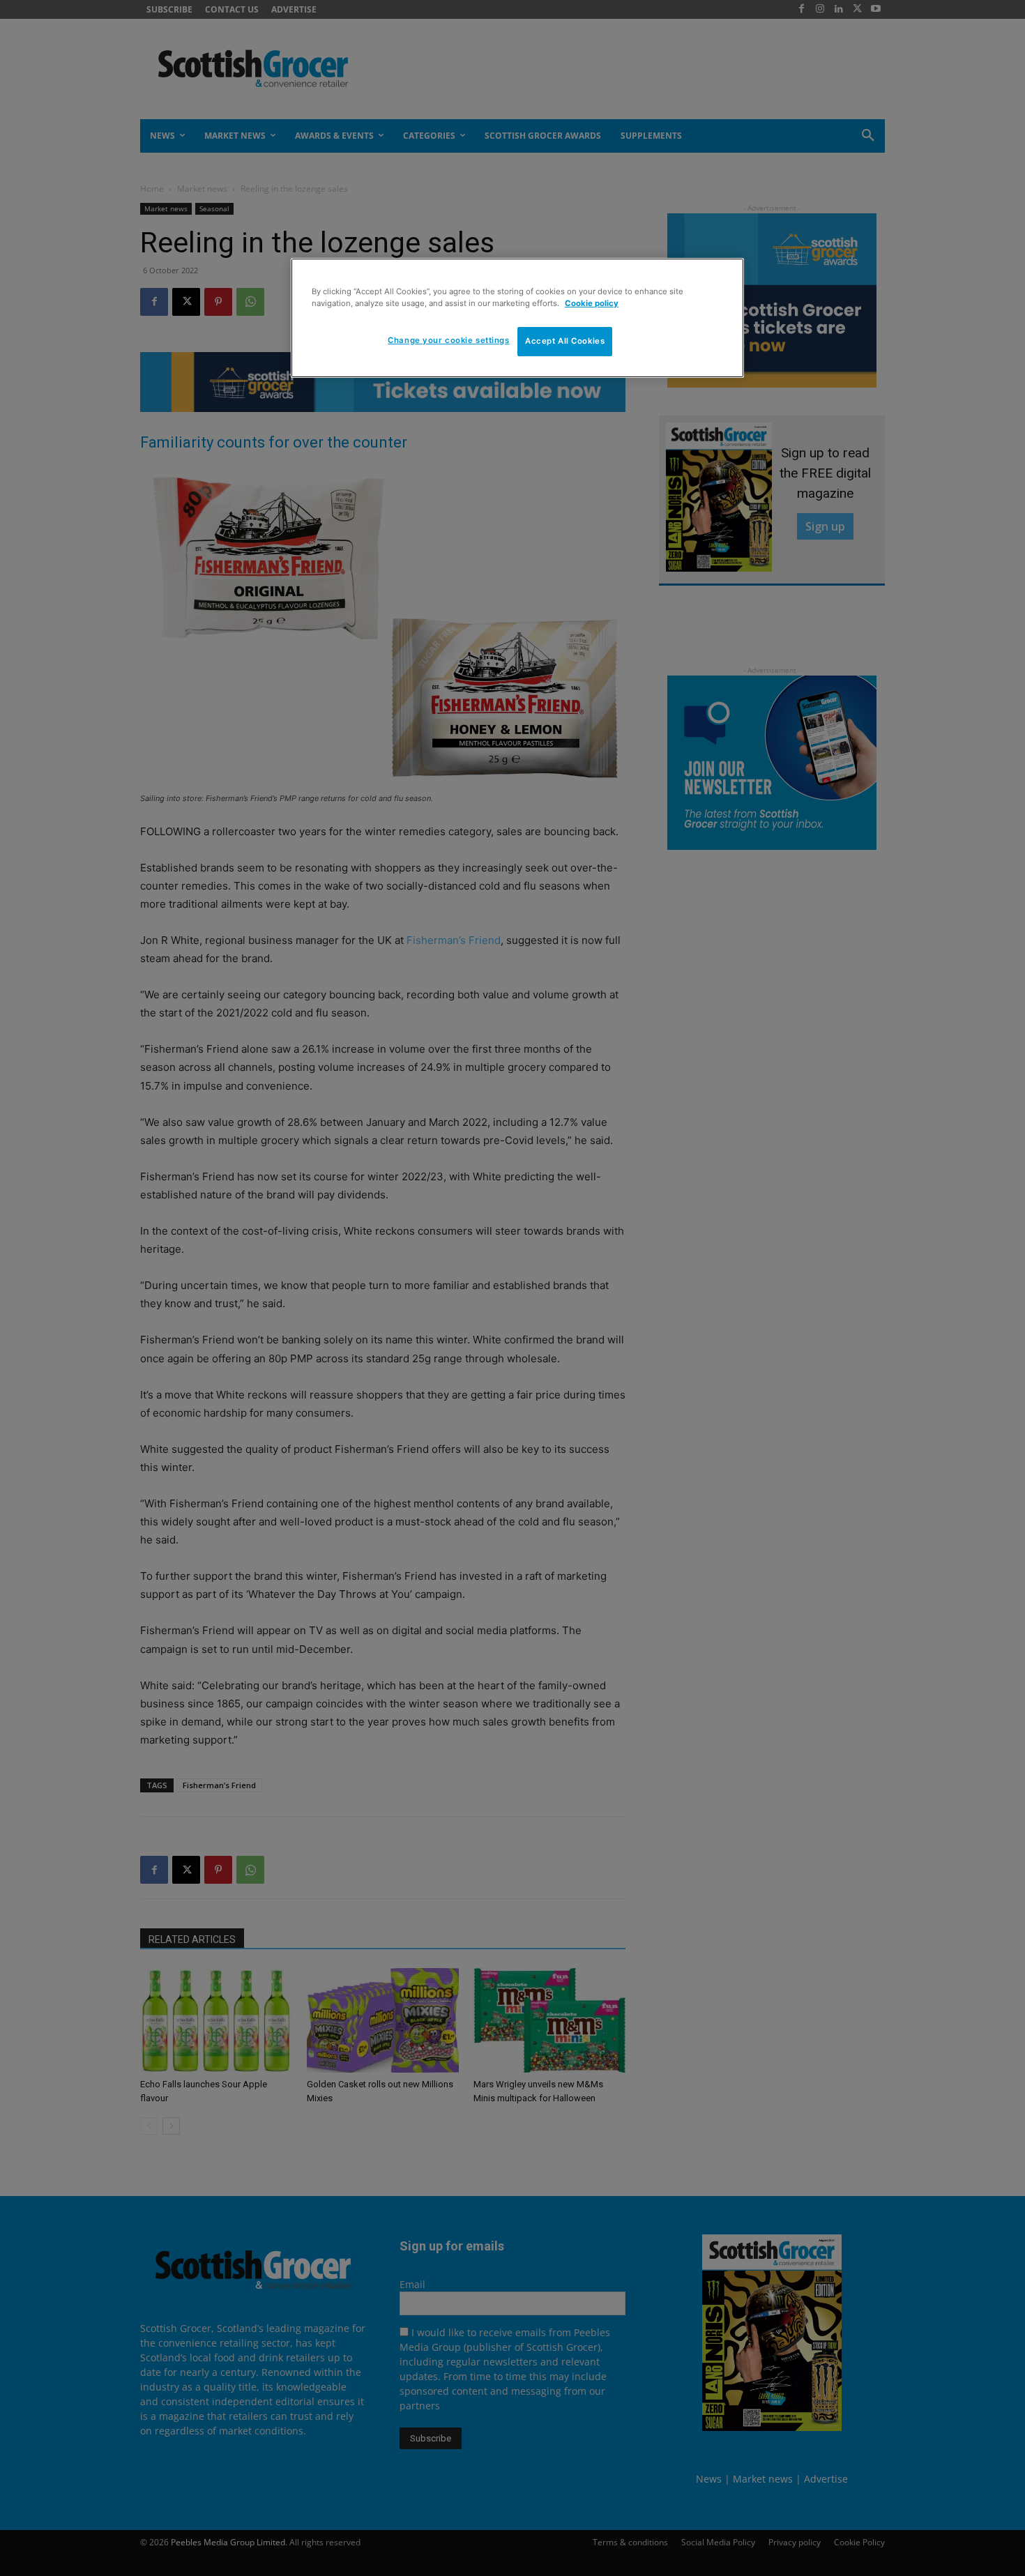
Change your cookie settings (448, 340)
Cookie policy (592, 303)
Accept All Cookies (565, 341)
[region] (517, 318)
